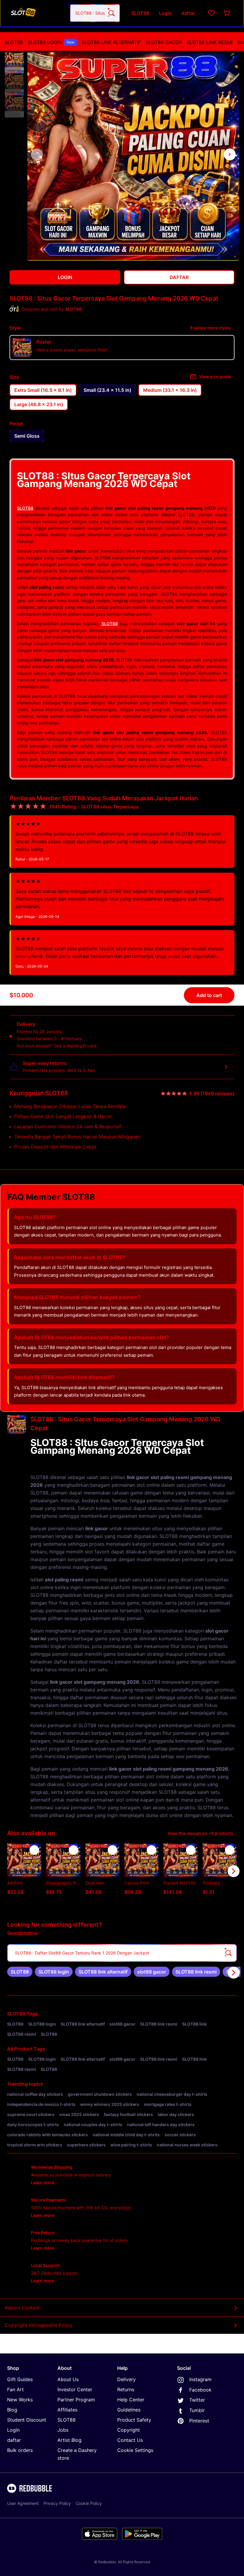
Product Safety (134, 2420)
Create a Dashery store (77, 2454)
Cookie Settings (135, 2450)
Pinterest (199, 2421)
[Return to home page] (37, 13)
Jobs (63, 2430)
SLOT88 (14, 42)
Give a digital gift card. (75, 1046)
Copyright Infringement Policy (39, 2325)
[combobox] (95, 13)
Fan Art (15, 2389)
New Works (20, 2400)
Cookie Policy (89, 2503)
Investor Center (75, 2389)
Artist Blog (69, 2440)
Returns (126, 2389)
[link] (20, 1972)
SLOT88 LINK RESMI (209, 42)
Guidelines (129, 2410)
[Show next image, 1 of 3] (230, 154)
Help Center (131, 2400)
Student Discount (27, 2420)
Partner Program (76, 2400)
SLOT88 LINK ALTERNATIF (111, 42)
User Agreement (23, 2503)
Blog (12, 2410)
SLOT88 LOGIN (51, 42)
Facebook (200, 2390)
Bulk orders (20, 2450)
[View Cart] (227, 13)
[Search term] (111, 13)
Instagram (200, 2379)
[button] (14, 58)
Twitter (197, 2400)
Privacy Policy (57, 2503)
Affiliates (67, 2410)
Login (13, 2430)
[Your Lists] (212, 13)
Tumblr (197, 2410)
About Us (68, 2379)
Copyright (129, 2430)
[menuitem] (14, 42)
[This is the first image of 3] (37, 154)
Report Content (22, 2308)
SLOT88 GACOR (164, 42)
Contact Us (130, 2440)
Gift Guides (20, 2379)
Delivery (126, 2379)
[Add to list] (34, 1850)
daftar (14, 2440)
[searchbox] (122, 1953)
